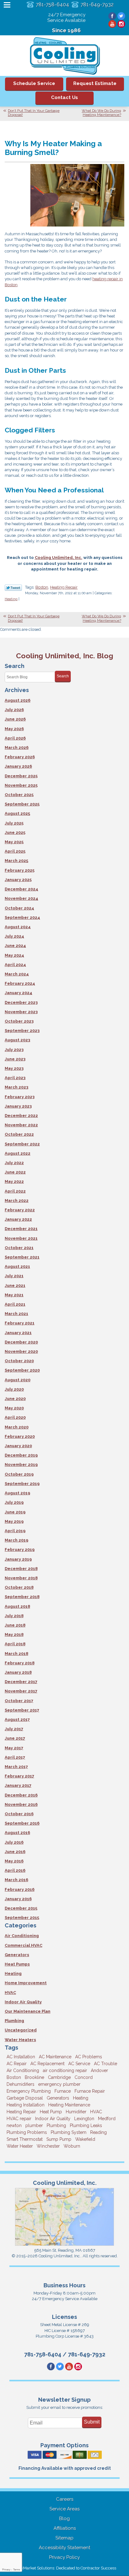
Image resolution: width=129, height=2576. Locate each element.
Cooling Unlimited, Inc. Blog (65, 656)
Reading (98, 2132)
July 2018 (14, 1616)
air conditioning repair (65, 2070)
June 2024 (15, 946)
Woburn (72, 2146)
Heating (11, 599)
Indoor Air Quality (23, 2002)
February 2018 (20, 1663)
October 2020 (19, 1361)
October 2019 (19, 1474)
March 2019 (16, 1540)
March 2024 (17, 974)
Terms (17, 2570)
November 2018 (21, 1578)
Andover (99, 2070)
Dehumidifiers (21, 2084)
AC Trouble (106, 2064)
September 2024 (22, 917)
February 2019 (20, 1550)
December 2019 (21, 1455)
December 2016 (21, 1795)
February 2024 (20, 983)
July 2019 (14, 1502)
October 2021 (19, 1248)
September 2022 (22, 1144)
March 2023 (16, 1087)
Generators (17, 1955)
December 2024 (21, 889)
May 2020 (14, 1408)
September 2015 (22, 1918)
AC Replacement (47, 2064)
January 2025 (18, 880)
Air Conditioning (22, 1936)
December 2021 (21, 1229)
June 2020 (15, 1399)
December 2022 (21, 1116)
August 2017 (17, 1719)
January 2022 (18, 1219)
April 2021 (15, 1304)
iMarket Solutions (38, 2568)
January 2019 (18, 1559)
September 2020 (22, 1370)
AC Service (79, 2064)
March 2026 (17, 747)
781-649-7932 (97, 5)
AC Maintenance (55, 2057)
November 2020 (21, 1351)
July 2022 (14, 1163)
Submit (92, 2422)
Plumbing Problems (27, 2132)
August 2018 (17, 1606)
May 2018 (14, 1634)
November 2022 (21, 1125)
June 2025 (15, 832)
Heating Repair (64, 587)
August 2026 (18, 700)
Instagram (121, 24)
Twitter (121, 16)
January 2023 (18, 1106)
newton (14, 2125)
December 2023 (21, 1002)
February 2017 (19, 1776)
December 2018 (21, 1569)
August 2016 (17, 1833)
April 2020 (15, 1417)
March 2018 (16, 1654)
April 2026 (15, 738)
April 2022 (15, 1191)
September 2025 (22, 804)
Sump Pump (59, 2139)
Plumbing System (69, 2132)
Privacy (6, 2570)
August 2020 (18, 1380)
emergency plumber (59, 2084)
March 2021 (16, 1314)
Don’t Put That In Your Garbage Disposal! (34, 113)
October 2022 (19, 1134)
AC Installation (21, 2057)
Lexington (84, 2119)
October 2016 (19, 1814)
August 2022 (18, 1153)
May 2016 (14, 1861)
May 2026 (14, 729)
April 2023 (15, 1078)
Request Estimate (95, 83)
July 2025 (14, 823)
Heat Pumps (17, 1964)
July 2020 (14, 1389)
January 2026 (18, 766)
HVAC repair (19, 2119)
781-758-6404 (52, 5)
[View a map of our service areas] (65, 2245)
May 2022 (14, 1181)
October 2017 (19, 1701)
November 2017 (21, 1691)
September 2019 (22, 1484)
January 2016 (18, 1899)
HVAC (10, 1993)
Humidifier (76, 2112)
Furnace (63, 2091)
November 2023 (21, 1012)
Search (63, 676)
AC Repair (17, 2064)
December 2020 (21, 1342)
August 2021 (17, 1266)
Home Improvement (26, 1983)
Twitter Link (13, 588)
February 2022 (20, 1210)
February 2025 (20, 870)
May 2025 (14, 842)
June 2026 (15, 719)
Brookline (34, 2077)
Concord (84, 2077)
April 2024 (15, 965)
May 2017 (14, 1748)
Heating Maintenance (69, 2105)
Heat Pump (51, 2112)
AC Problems (89, 2057)
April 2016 (15, 1870)
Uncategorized (21, 2030)
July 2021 (14, 1276)
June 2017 (15, 1738)
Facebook (112, 16)
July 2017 (14, 1729)
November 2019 (21, 1465)
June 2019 (15, 1512)
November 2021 (21, 1238)
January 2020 (18, 1446)
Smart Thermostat (25, 2139)
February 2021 (20, 1323)
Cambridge (59, 2077)
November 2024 (21, 898)
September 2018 (22, 1597)
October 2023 (19, 1021)
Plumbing (14, 2021)
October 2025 (19, 795)
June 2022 (15, 1172)
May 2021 (14, 1295)
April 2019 (15, 1531)
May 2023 (14, 1068)
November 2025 (21, 785)
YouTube (112, 24)
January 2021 (18, 1333)
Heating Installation (26, 2105)
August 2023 (17, 1040)
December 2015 (21, 1908)
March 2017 (16, 1767)
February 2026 (20, 757)
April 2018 (15, 1644)
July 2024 (14, 936)
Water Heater (20, 2146)
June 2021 (15, 1286)
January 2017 (18, 1785)
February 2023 (20, 1097)
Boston (42, 587)
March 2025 (16, 861)
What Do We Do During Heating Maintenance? (101, 113)
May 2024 (14, 955)
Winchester (48, 2146)
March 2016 (16, 1880)
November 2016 (21, 1804)
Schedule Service (34, 83)
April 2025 (15, 851)
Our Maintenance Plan (28, 2011)
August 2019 (17, 1493)
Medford (107, 2119)
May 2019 (14, 1521)
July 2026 (14, 710)
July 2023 (14, 1050)
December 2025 (21, 776)
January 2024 (18, 993)
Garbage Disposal (25, 2098)
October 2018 (19, 1587)
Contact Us (64, 97)
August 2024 (18, 927)
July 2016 (14, 1842)
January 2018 (18, 1672)
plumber (34, 2125)
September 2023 (22, 1031)
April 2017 (15, 1757)
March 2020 (17, 1427)
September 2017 (22, 1710)
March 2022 (17, 1201)
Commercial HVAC (23, 1945)
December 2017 (21, 1682)
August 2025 (17, 813)
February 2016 (20, 1889)
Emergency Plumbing (29, 2091)
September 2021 (22, 1257)
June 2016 (15, 1852)
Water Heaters (20, 2040)
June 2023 (15, 1059)
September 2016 (22, 1823)
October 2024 (19, 908)
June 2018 (15, 1625)
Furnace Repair (90, 2091)
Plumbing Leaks (86, 2125)
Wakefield (85, 2139)
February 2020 (20, 1436)
